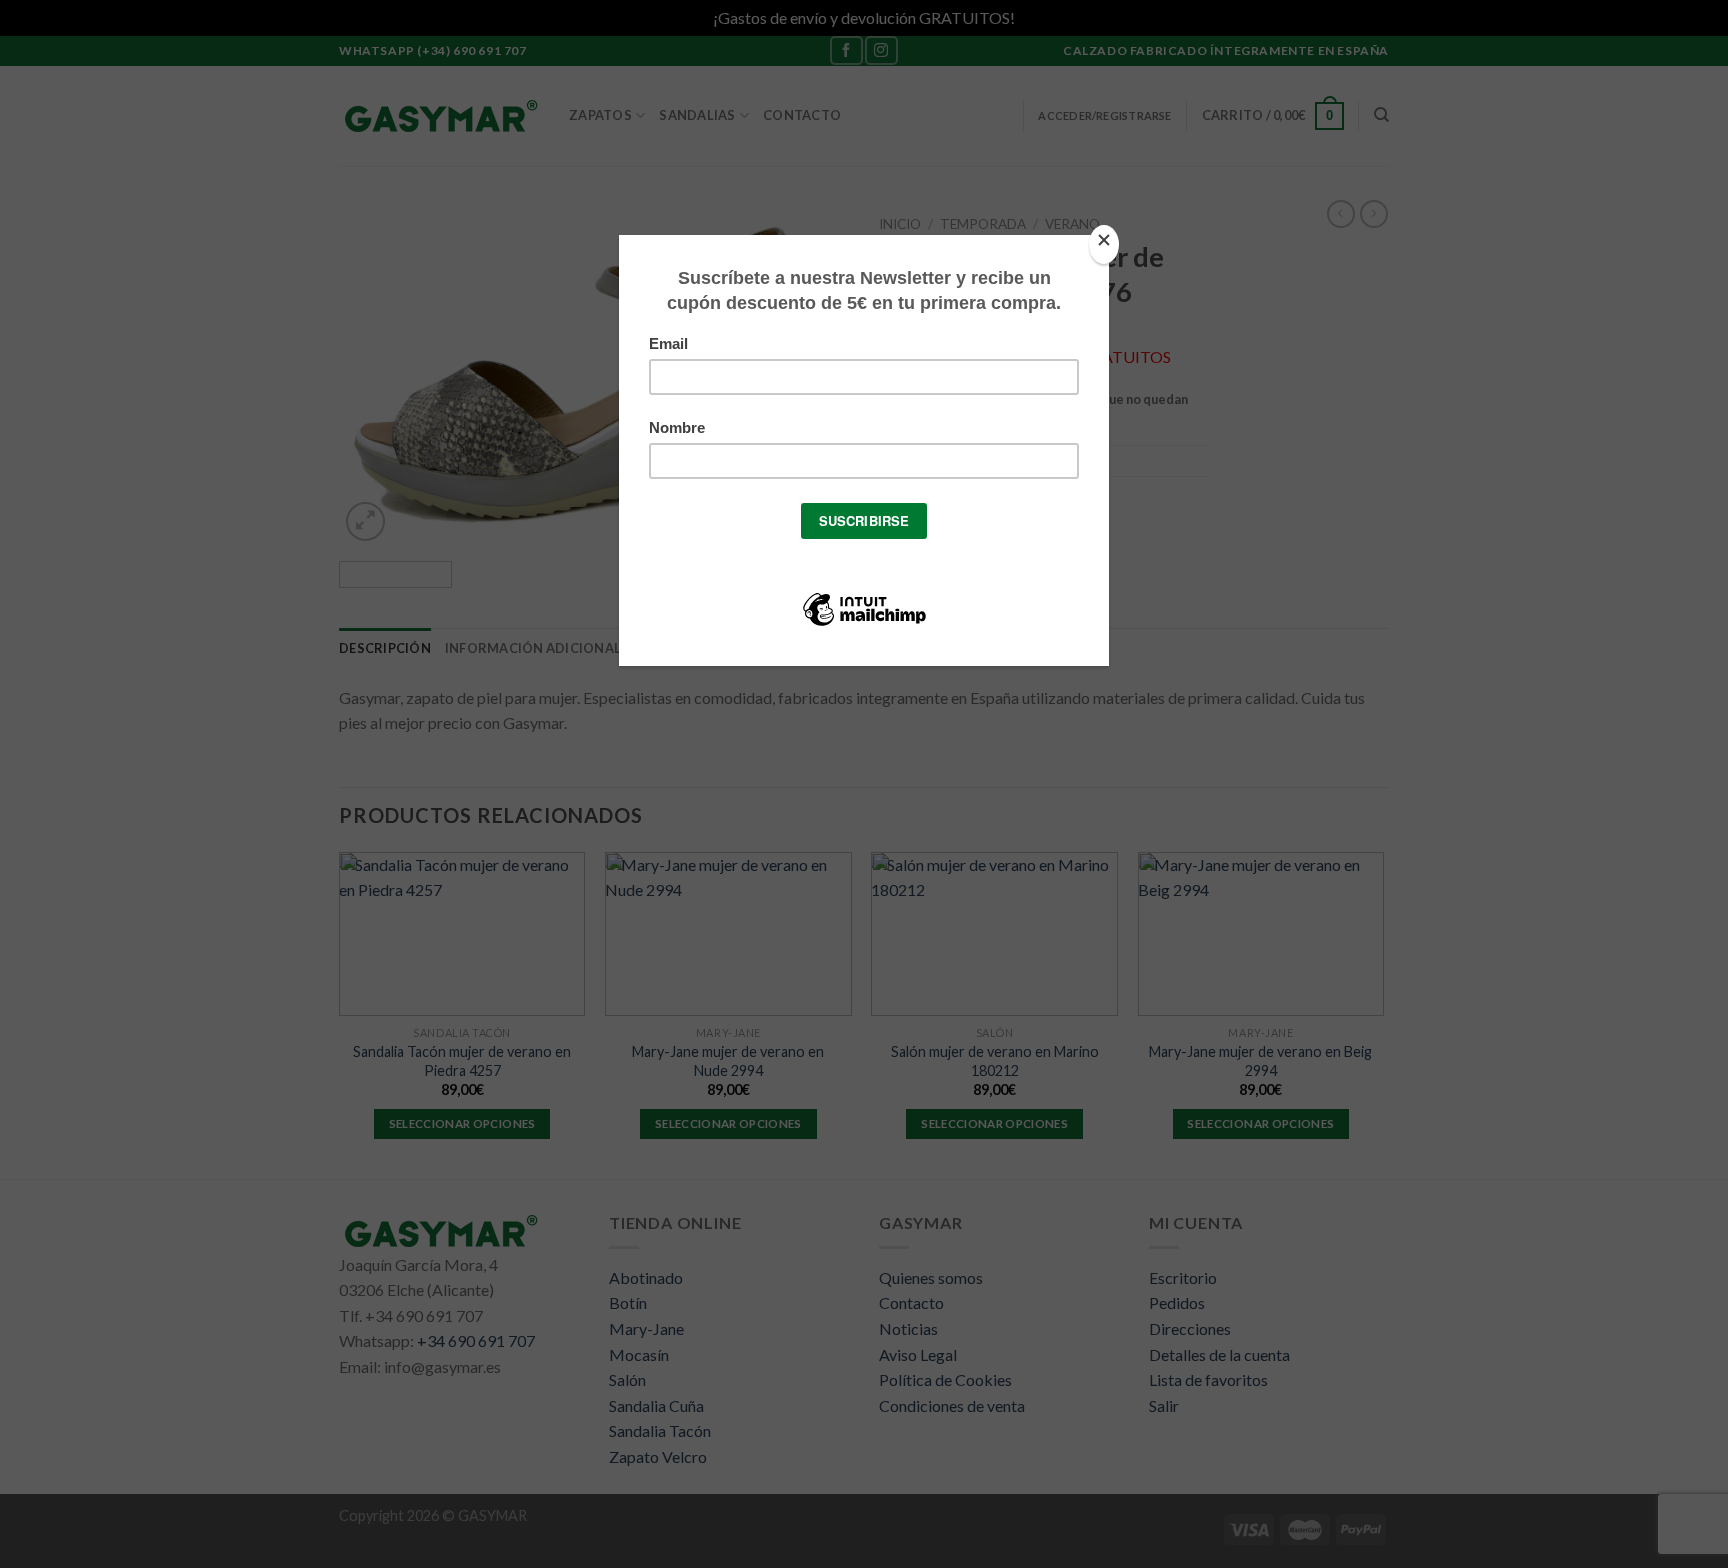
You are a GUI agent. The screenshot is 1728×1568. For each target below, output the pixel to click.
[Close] (1104, 244)
